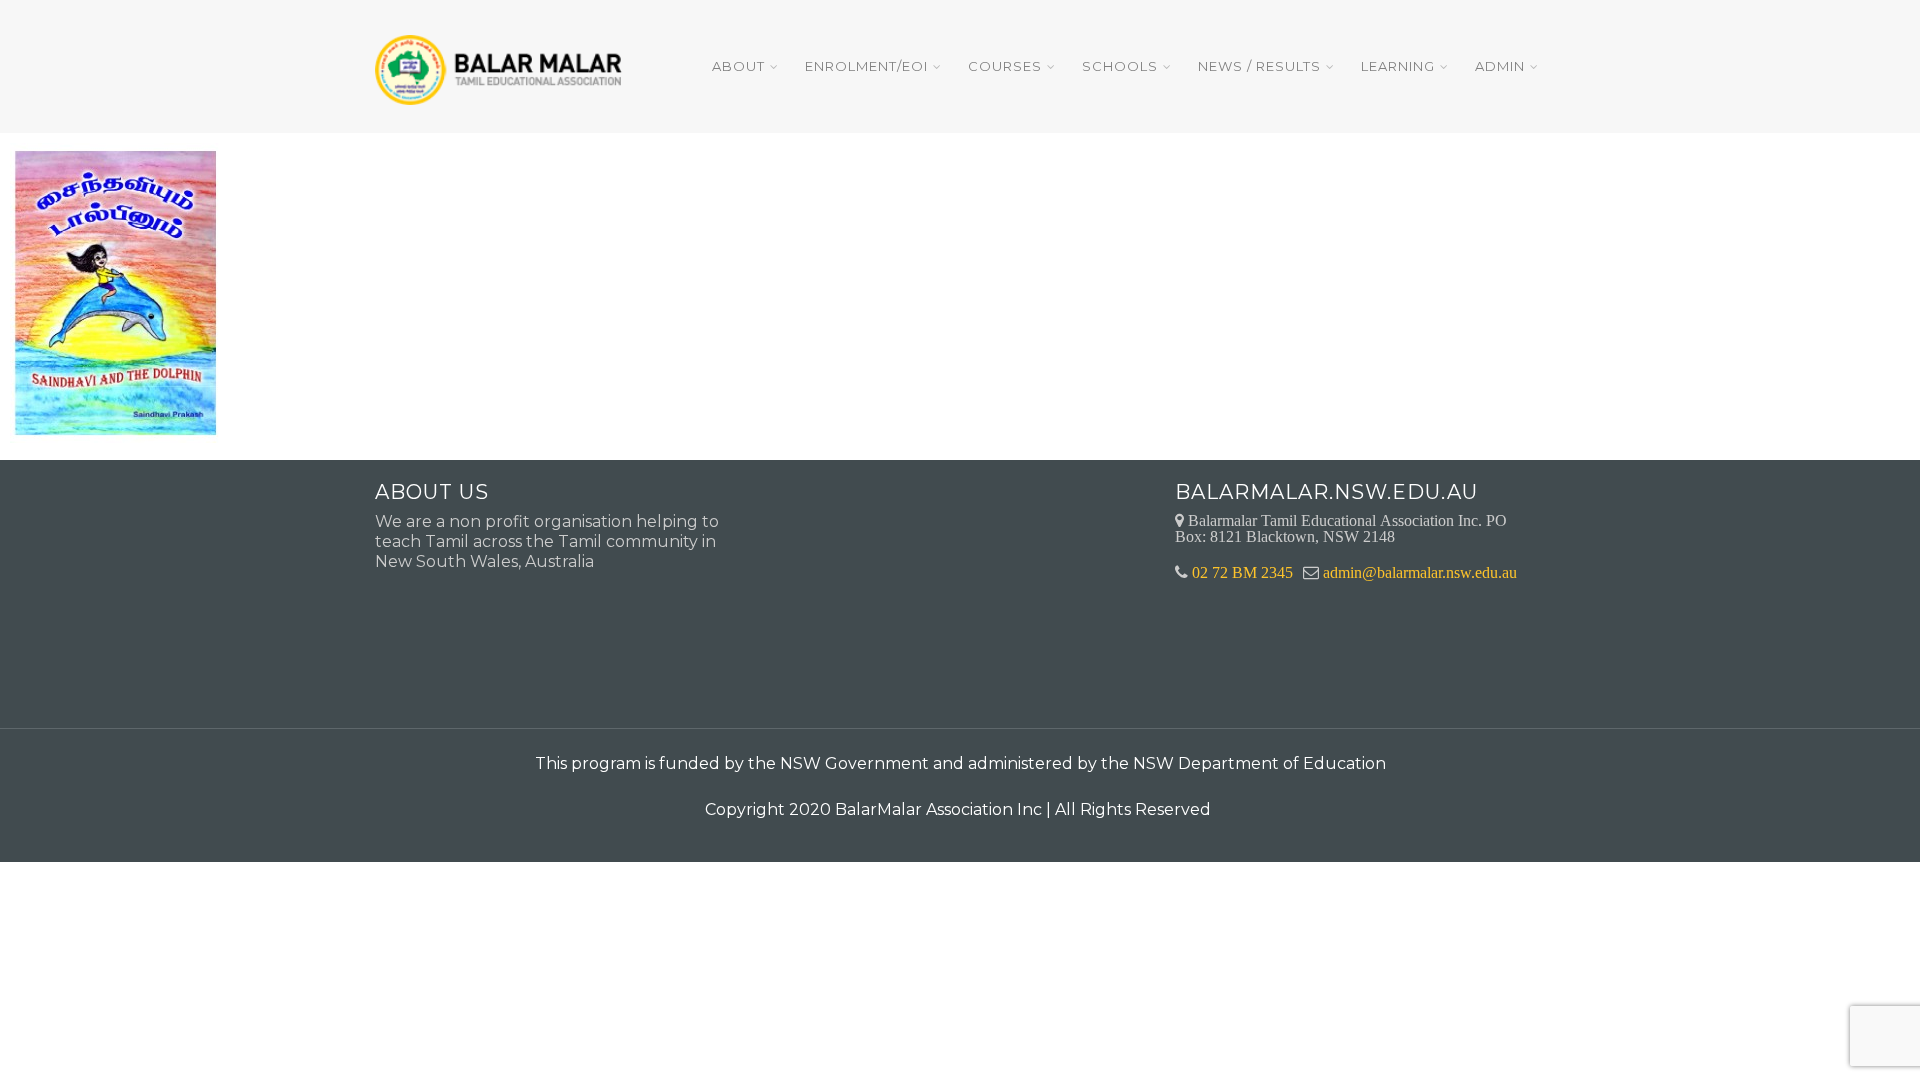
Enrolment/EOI (866, 66)
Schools (1120, 66)
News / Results (1259, 66)
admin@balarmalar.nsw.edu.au (1420, 572)
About (738, 66)
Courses (1005, 66)
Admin (1500, 66)
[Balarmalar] (502, 56)
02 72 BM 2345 (1242, 572)
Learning (1398, 66)
